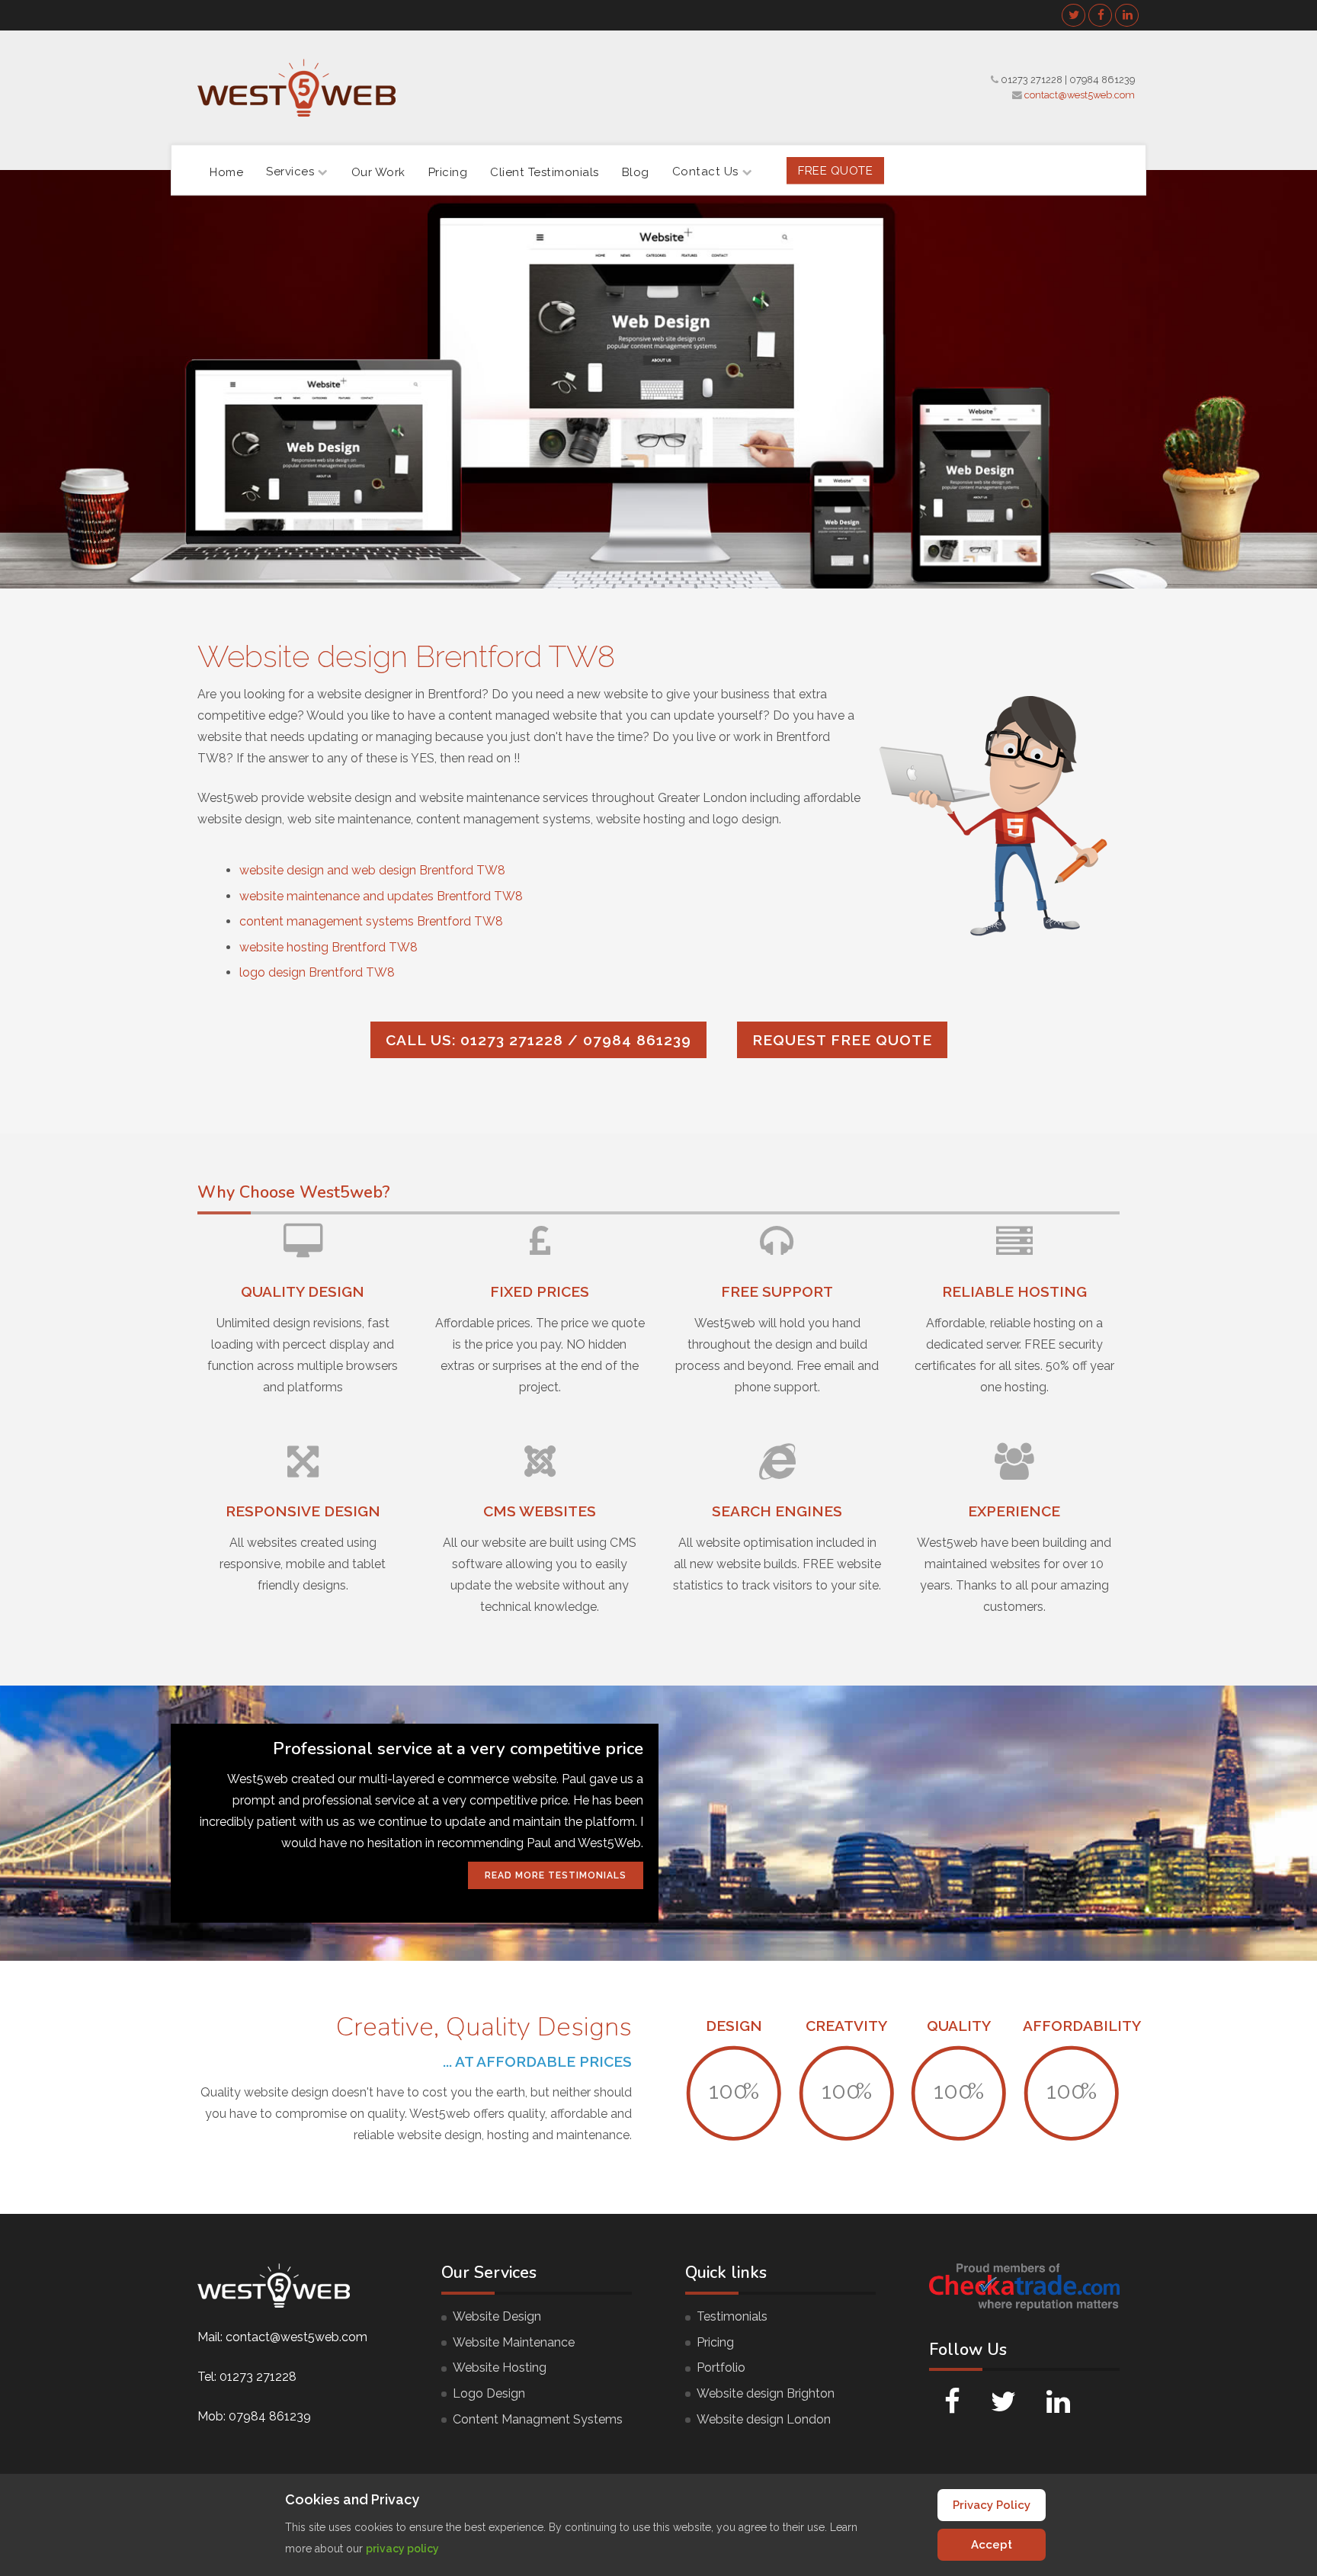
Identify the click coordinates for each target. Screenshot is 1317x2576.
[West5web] (296, 88)
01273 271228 (1032, 80)
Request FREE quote (842, 1040)
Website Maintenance (514, 2342)
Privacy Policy (992, 2505)
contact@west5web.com (1080, 95)
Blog (636, 172)
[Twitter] (1074, 15)
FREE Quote (835, 170)
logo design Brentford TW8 (317, 972)
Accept (992, 2545)
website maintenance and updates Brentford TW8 (381, 896)
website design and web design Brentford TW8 (372, 870)
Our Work (378, 172)
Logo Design (489, 2393)
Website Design (497, 2316)
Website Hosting (500, 2367)
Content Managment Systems (538, 2419)
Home (226, 172)
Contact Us (705, 172)
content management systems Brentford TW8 (371, 921)
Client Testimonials (545, 172)
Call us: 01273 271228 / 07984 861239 (538, 1040)
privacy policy (402, 2549)
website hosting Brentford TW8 (328, 947)
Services (290, 172)
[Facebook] (1101, 15)
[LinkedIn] (1127, 15)
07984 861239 (1102, 80)
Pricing (448, 172)
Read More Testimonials (556, 1875)
